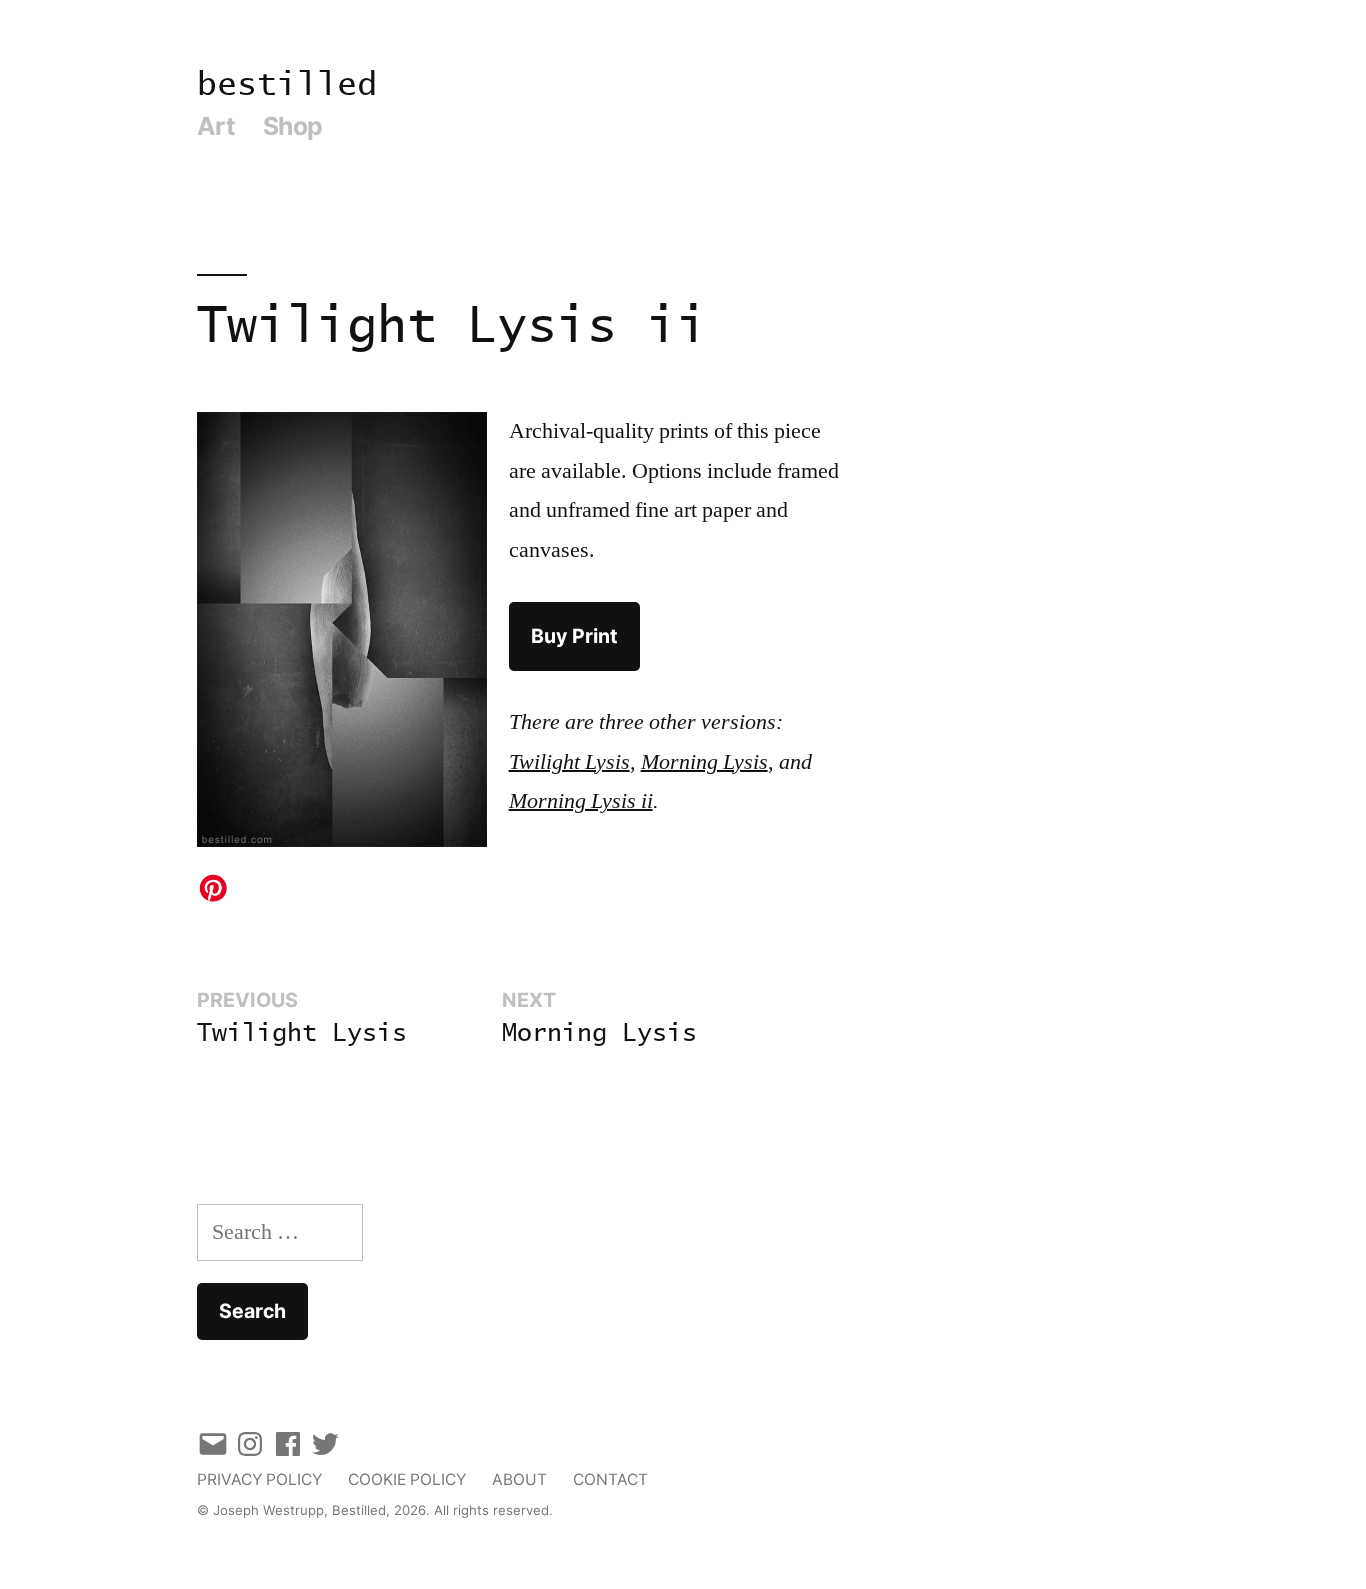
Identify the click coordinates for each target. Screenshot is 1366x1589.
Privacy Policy (259, 1479)
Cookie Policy (407, 1479)
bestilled (287, 85)
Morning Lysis (704, 762)
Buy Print (574, 636)
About (519, 1479)
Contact (610, 1479)
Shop (293, 126)
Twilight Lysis (569, 762)
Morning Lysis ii (581, 801)
